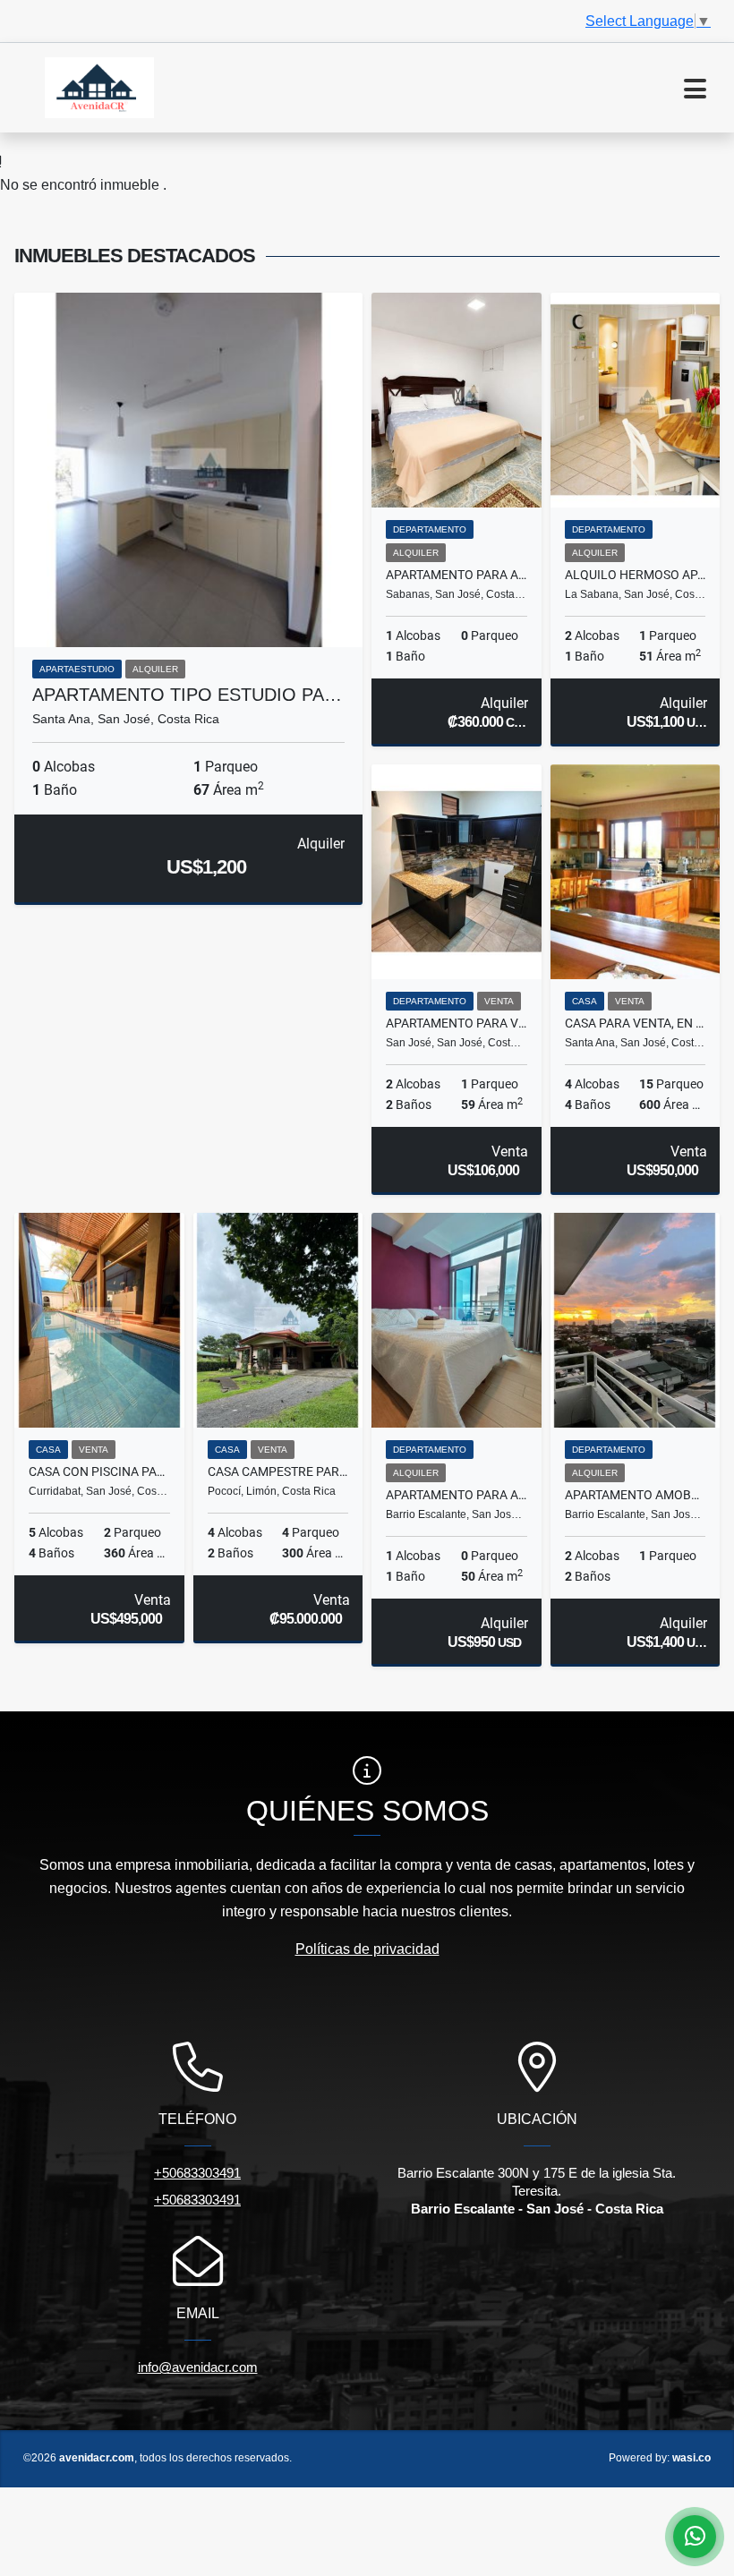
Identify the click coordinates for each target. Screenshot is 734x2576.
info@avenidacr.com (198, 2367)
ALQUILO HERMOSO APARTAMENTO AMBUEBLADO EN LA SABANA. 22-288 (636, 575)
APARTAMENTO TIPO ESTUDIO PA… (187, 695)
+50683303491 (197, 2173)
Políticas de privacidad (367, 1949)
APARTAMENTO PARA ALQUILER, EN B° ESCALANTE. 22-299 (457, 1495)
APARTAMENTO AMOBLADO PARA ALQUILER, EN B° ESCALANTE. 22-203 (636, 1495)
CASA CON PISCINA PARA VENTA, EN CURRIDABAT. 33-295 (99, 1471)
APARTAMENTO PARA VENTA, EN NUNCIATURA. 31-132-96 (457, 1023)
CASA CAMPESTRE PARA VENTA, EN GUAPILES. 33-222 (278, 1471)
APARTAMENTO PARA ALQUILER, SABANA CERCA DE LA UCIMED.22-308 (457, 575)
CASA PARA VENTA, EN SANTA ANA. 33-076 (636, 1023)
